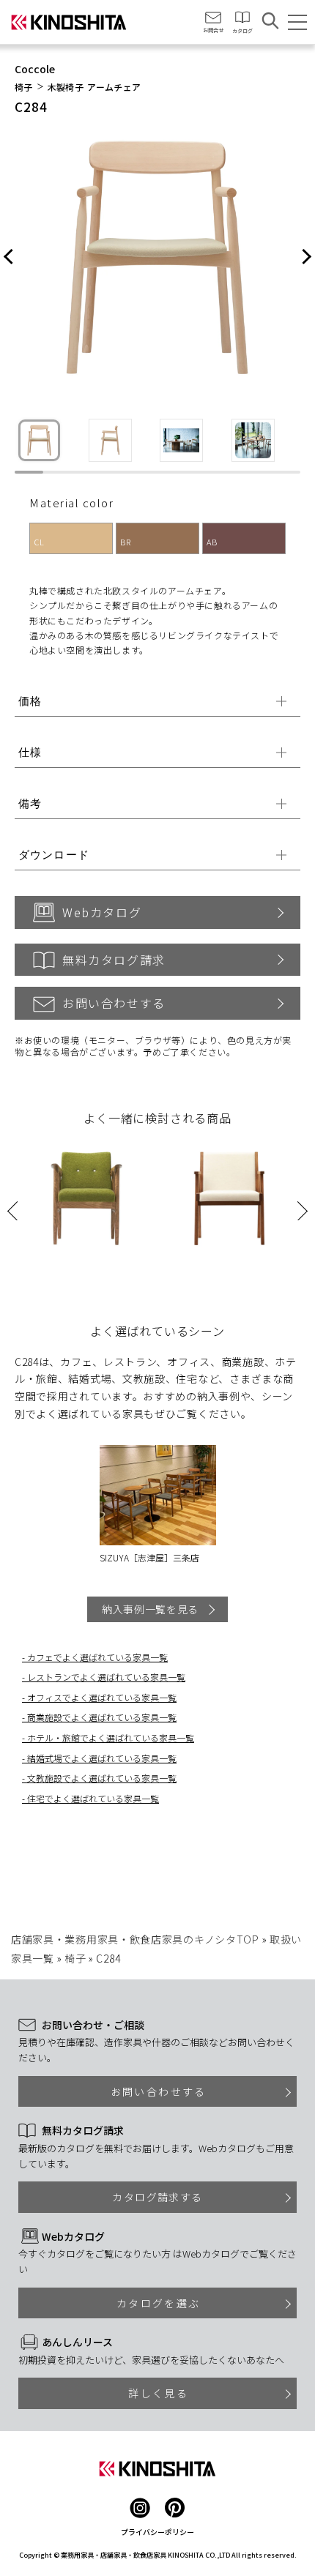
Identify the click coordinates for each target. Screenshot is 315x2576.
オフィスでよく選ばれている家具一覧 (102, 1697)
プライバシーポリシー (157, 2532)
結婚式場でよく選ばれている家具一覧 (102, 1758)
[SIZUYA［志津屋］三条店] (158, 1496)
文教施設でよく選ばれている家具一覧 (102, 1778)
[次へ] (306, 258)
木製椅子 (66, 87)
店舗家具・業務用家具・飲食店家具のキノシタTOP (135, 1939)
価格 (30, 701)
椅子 (24, 87)
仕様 (30, 752)
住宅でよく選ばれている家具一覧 (93, 1798)
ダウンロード (54, 855)
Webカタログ (102, 912)
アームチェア (114, 87)
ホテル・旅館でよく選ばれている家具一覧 (111, 1737)
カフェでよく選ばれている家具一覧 (97, 1657)
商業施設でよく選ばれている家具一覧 (102, 1717)
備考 (30, 803)
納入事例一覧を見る (150, 1609)
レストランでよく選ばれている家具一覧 (106, 1677)
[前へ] (9, 258)
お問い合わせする (114, 1003)
